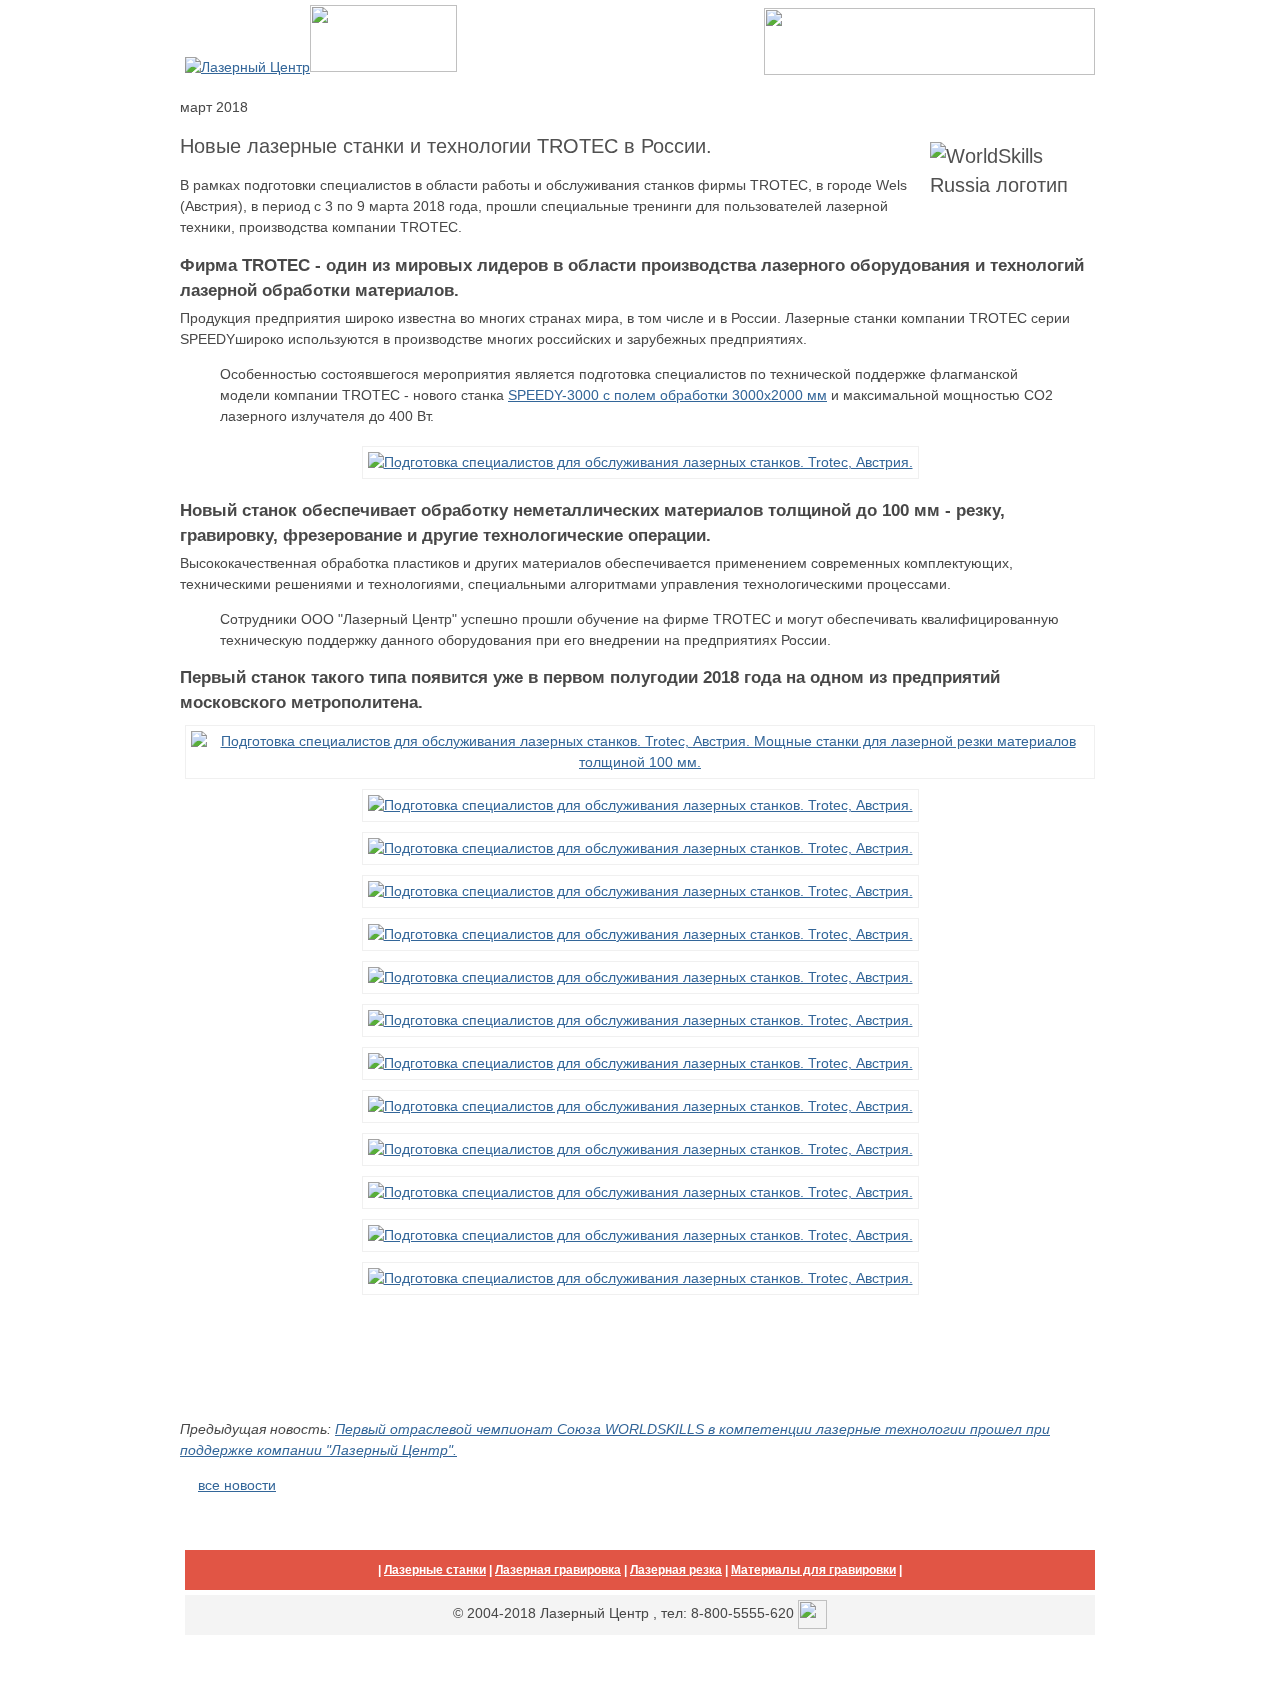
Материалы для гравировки (813, 1570)
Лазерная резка (676, 1570)
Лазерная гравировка (558, 1570)
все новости (237, 1485)
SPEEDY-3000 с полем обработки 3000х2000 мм (667, 395)
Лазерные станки (435, 1570)
